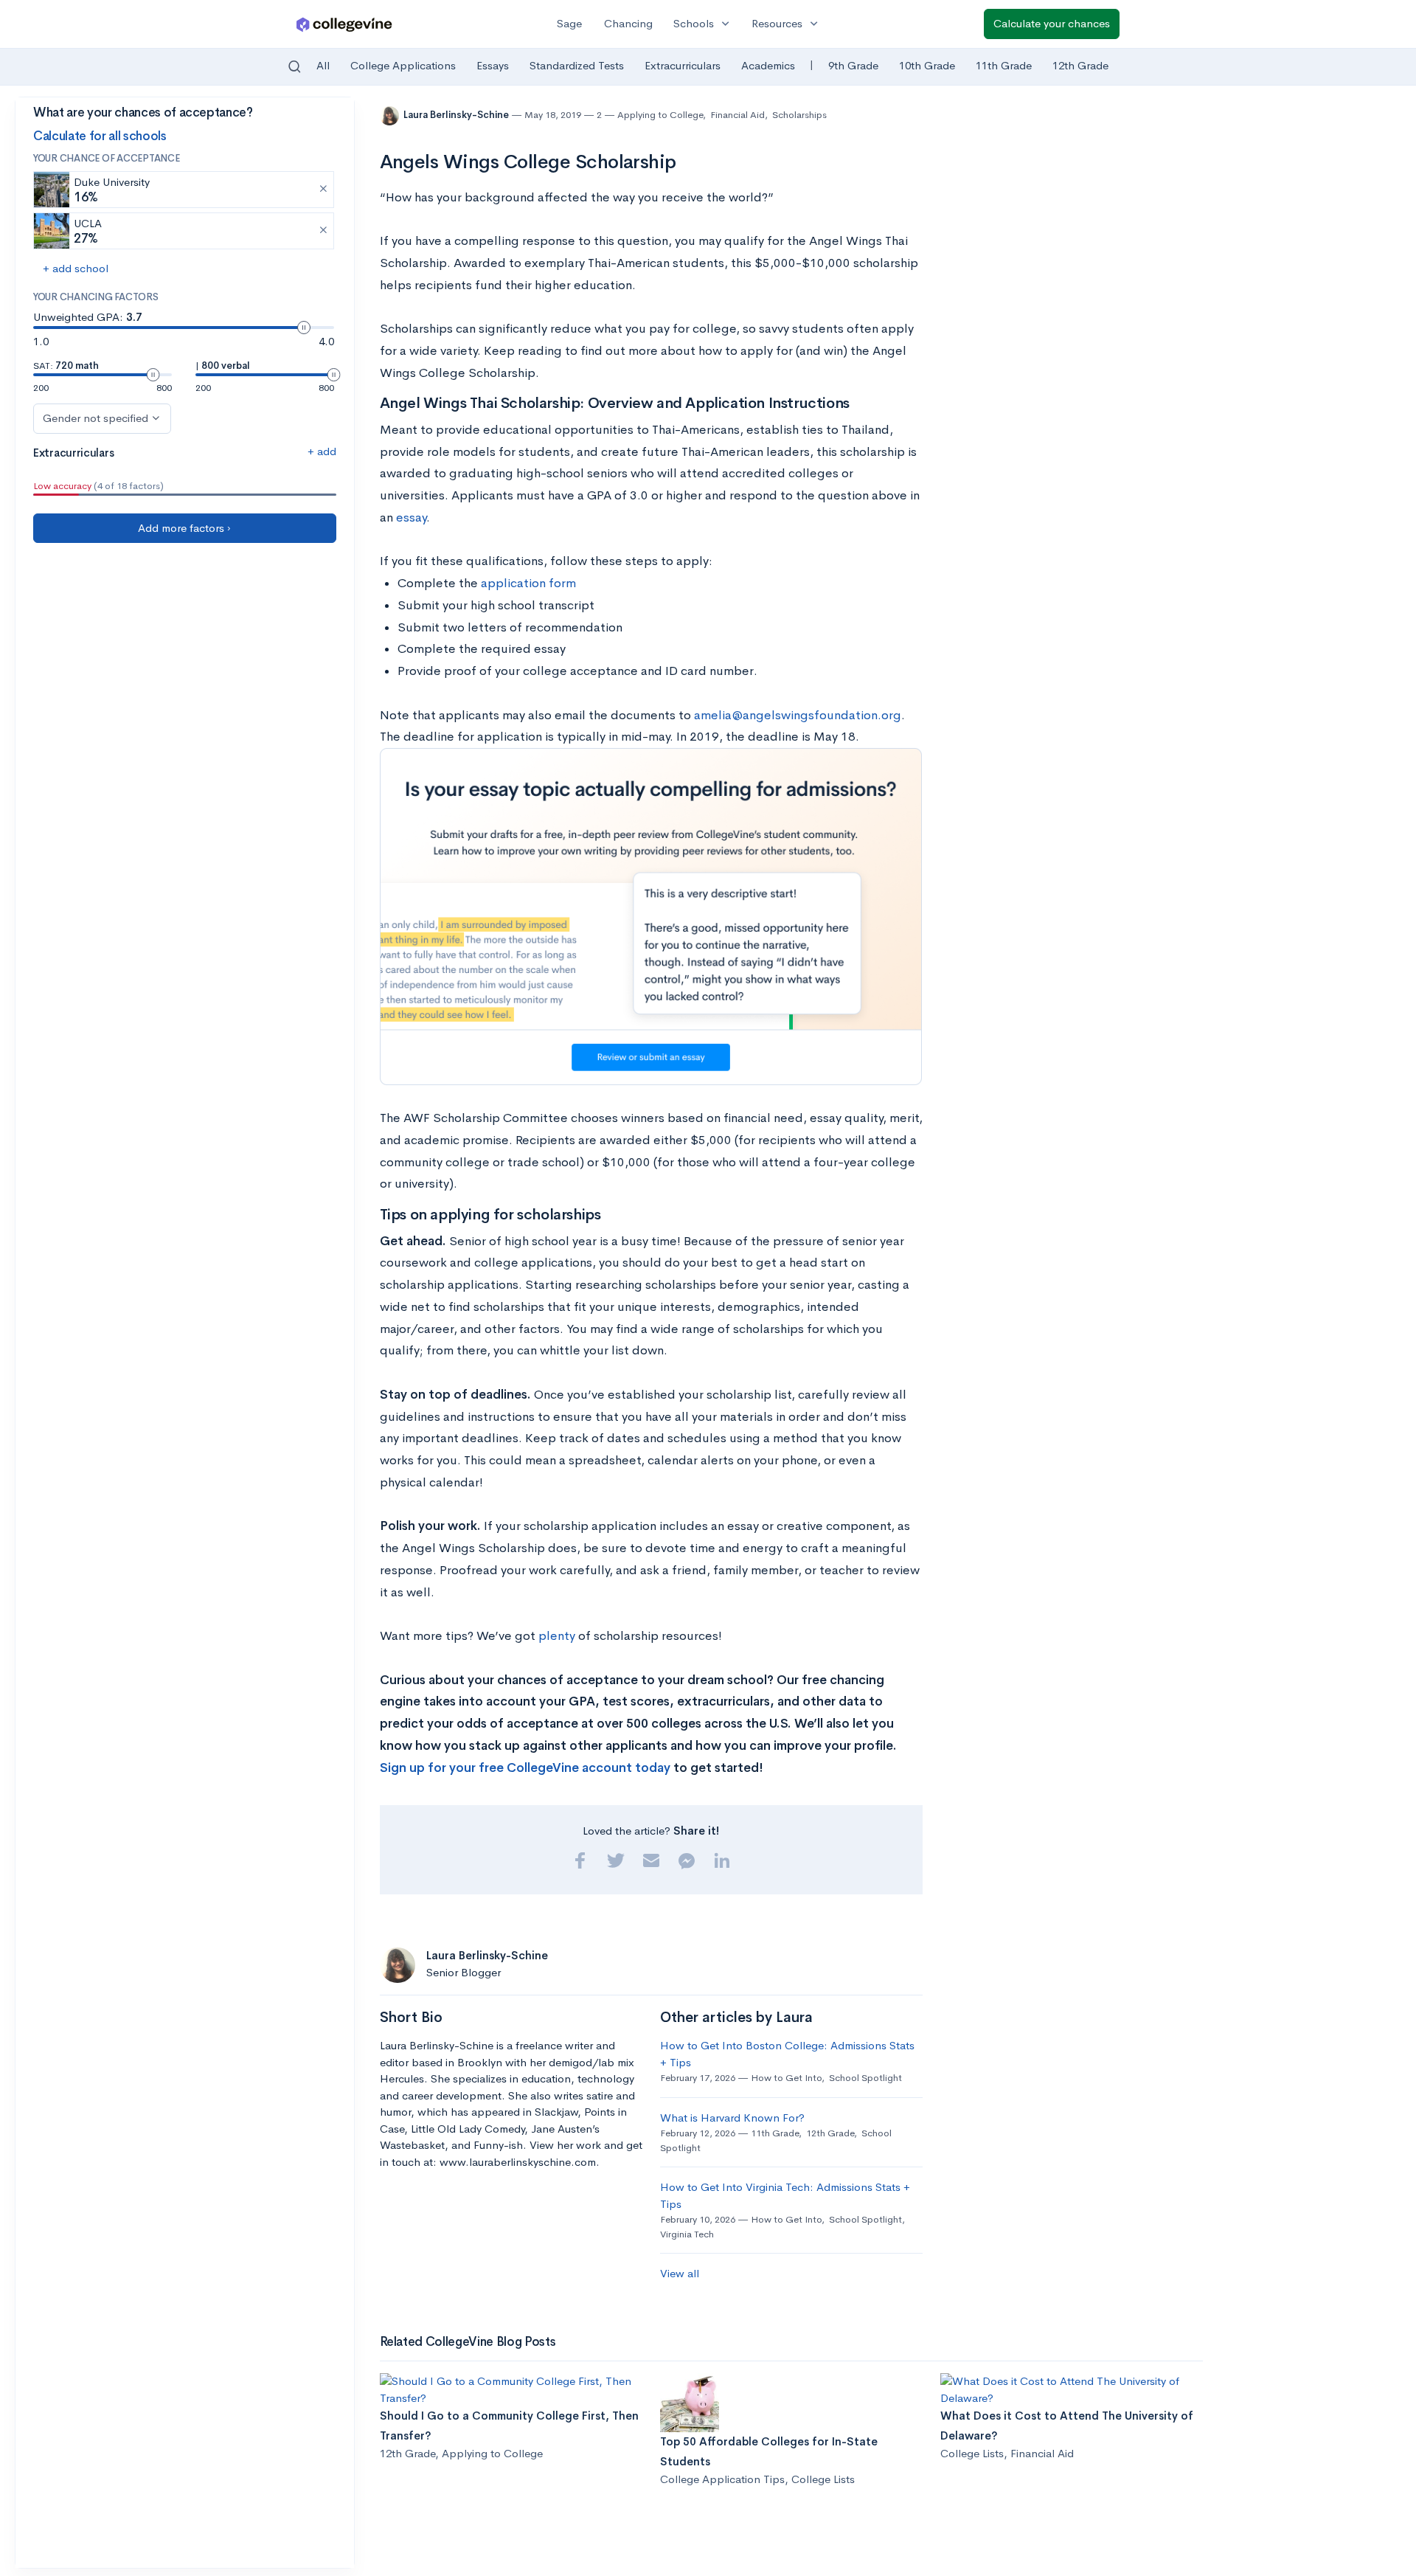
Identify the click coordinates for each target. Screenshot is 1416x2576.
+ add (322, 451)
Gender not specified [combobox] (96, 418)
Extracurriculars (683, 65)
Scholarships (799, 115)
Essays (493, 65)
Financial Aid (737, 115)
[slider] (304, 328)
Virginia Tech (687, 2234)
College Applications (403, 65)
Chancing (628, 23)
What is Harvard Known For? (732, 2118)
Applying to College (660, 115)
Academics (768, 65)
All (323, 65)
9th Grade (853, 65)
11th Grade (1004, 65)
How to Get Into (786, 2078)
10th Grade (927, 65)
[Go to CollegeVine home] (344, 24)
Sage (569, 23)
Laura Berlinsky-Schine (457, 115)
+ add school (76, 268)
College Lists (823, 2479)
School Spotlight (865, 2078)
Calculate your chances (1052, 23)
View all (680, 2273)
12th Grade (1080, 65)
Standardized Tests (577, 65)
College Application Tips (722, 2479)
